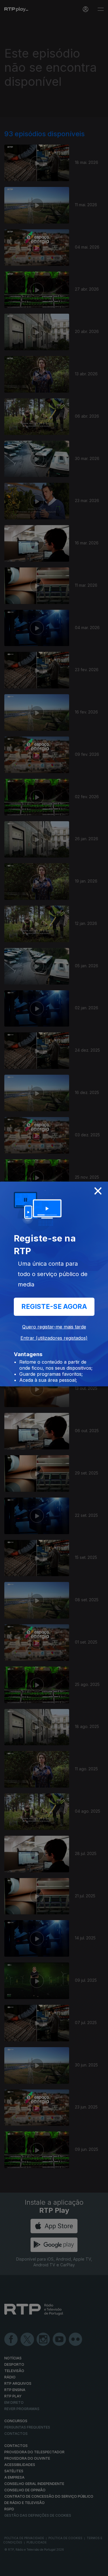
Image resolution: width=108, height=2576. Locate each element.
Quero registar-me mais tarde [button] (54, 1327)
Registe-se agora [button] (54, 1307)
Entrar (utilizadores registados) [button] (54, 1338)
